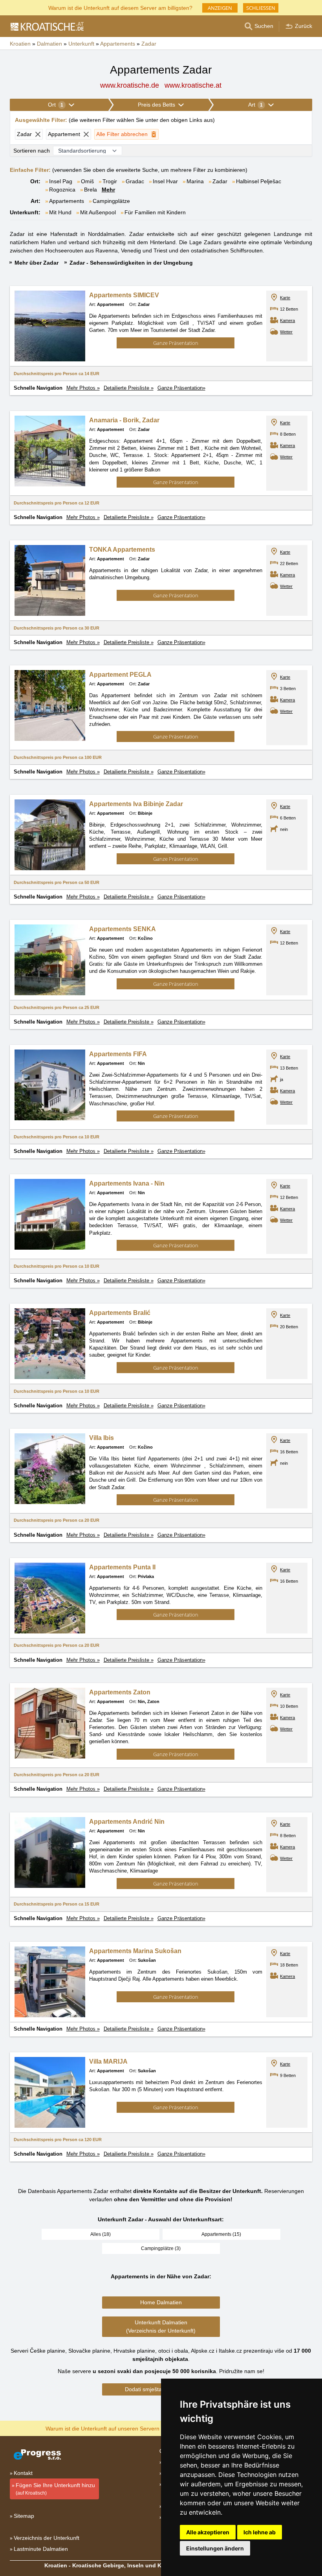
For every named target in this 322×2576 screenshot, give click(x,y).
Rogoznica (62, 190)
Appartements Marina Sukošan (135, 1951)
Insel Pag (61, 181)
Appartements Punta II (122, 1567)
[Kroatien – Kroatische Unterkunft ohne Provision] (47, 26)
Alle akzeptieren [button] (208, 2532)
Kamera (287, 320)
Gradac (135, 181)
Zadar (220, 181)
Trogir (110, 181)
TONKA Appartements (122, 550)
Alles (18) (101, 2234)
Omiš (87, 181)
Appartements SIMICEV (124, 295)
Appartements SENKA (123, 929)
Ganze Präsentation (176, 343)
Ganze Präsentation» (181, 388)
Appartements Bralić (120, 1313)
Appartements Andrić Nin (127, 1822)
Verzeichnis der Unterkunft (47, 2538)
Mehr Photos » (83, 388)
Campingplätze (111, 201)
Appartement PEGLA (120, 675)
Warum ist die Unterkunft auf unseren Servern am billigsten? (120, 2428)
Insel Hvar (165, 181)
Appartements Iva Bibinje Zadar (136, 804)
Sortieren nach (32, 151)
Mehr (108, 190)
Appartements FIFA (118, 1054)
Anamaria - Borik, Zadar (124, 420)
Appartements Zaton (120, 1692)
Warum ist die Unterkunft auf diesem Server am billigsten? (120, 7)
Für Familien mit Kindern (155, 212)
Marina (195, 181)
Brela (91, 190)
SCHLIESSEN (261, 8)
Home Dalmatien (161, 2302)
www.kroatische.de (130, 85)
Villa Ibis (102, 1438)
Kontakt (23, 2473)
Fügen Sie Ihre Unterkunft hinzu (55, 2489)
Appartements (67, 201)
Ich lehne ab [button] (260, 2532)
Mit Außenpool (98, 212)
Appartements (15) (221, 2234)
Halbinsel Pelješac (259, 181)
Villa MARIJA (108, 2061)
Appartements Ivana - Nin (127, 1183)
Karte (285, 298)
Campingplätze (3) (161, 2248)
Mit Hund (60, 212)
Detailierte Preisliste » (129, 388)
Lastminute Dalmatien (41, 2549)
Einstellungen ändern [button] (215, 2548)
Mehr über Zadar (37, 263)
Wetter (286, 332)
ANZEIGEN (220, 8)
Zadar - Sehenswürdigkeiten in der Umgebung (131, 263)
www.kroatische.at (193, 85)
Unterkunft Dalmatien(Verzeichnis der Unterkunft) (161, 2327)
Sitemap (24, 2516)
